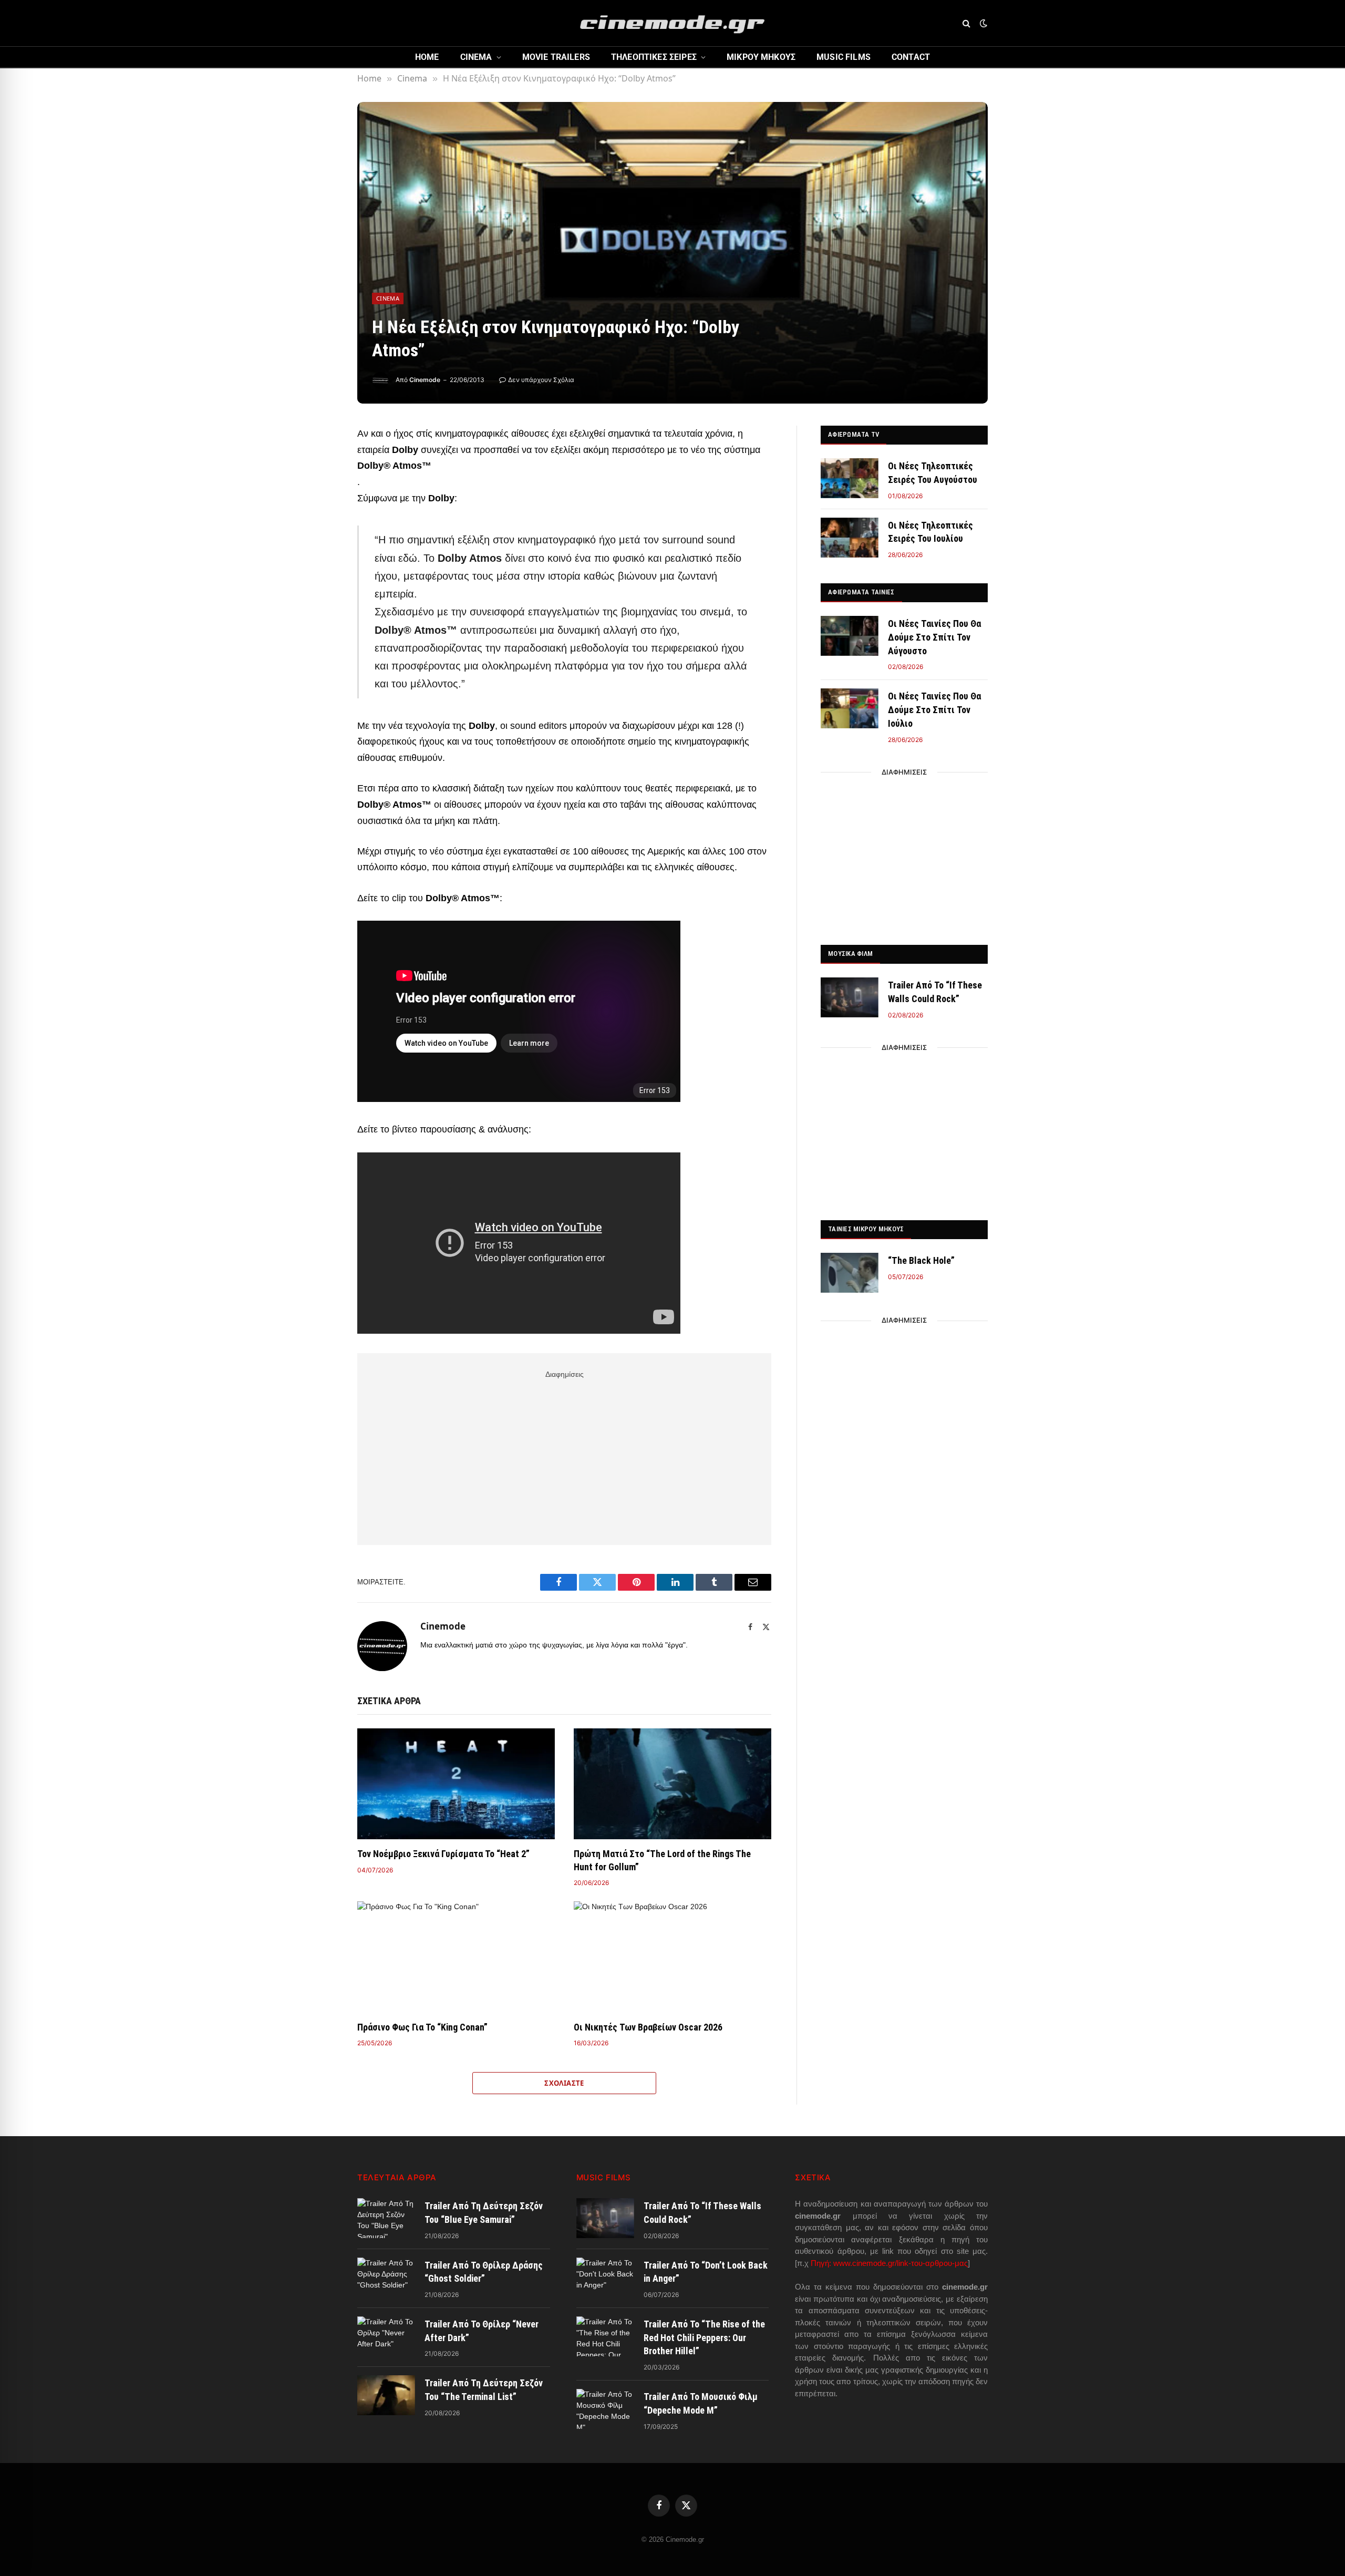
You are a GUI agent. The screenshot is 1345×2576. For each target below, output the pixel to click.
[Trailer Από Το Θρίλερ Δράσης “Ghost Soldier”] (386, 2278)
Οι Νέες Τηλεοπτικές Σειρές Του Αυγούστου (933, 473)
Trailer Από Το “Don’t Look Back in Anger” (706, 2272)
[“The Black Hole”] (850, 1273)
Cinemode (425, 380)
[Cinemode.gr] (672, 23)
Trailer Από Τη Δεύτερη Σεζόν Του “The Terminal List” (484, 2390)
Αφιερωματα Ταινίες (861, 592)
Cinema (476, 57)
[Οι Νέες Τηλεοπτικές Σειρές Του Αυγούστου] (850, 478)
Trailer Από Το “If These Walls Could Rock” (935, 992)
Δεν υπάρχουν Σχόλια (541, 380)
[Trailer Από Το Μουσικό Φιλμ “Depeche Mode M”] (605, 2409)
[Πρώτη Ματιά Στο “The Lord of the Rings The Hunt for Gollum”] (672, 1784)
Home (427, 57)
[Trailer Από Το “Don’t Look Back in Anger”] (605, 2278)
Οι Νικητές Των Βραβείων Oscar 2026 (648, 2027)
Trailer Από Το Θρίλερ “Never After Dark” (482, 2331)
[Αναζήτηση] (966, 23)
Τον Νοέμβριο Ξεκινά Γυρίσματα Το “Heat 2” (443, 1854)
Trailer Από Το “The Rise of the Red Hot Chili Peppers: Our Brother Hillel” (704, 2337)
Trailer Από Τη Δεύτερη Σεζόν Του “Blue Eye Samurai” (484, 2213)
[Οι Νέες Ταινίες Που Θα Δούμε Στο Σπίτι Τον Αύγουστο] (850, 636)
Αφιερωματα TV (853, 434)
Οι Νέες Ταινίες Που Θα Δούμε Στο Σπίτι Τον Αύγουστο (934, 637)
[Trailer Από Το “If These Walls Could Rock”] (850, 997)
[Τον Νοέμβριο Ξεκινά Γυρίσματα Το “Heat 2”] (456, 1784)
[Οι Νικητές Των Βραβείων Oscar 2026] (672, 1957)
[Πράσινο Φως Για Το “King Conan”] (456, 1957)
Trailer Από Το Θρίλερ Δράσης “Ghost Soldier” (484, 2272)
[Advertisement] (564, 1456)
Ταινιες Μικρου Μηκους (866, 1229)
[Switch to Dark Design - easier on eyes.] (982, 23)
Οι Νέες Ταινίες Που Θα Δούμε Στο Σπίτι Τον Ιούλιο (934, 709)
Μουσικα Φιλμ (850, 954)
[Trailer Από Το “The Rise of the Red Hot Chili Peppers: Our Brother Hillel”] (605, 2336)
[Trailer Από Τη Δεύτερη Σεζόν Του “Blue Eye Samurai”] (386, 2218)
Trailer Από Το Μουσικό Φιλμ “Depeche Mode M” (701, 2403)
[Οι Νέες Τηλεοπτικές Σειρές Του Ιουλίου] (850, 538)
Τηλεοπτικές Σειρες (654, 57)
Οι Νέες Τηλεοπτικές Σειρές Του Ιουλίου (930, 532)
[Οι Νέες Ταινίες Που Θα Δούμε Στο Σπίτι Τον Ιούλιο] (850, 708)
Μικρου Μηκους (761, 57)
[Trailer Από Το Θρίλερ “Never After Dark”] (386, 2336)
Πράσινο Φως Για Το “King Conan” (422, 2027)
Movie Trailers (556, 57)
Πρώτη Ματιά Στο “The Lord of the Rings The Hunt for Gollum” (662, 1860)
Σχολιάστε (564, 2083)
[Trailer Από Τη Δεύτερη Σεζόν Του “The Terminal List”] (386, 2395)
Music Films (844, 57)
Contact (911, 57)
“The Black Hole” (921, 1260)
